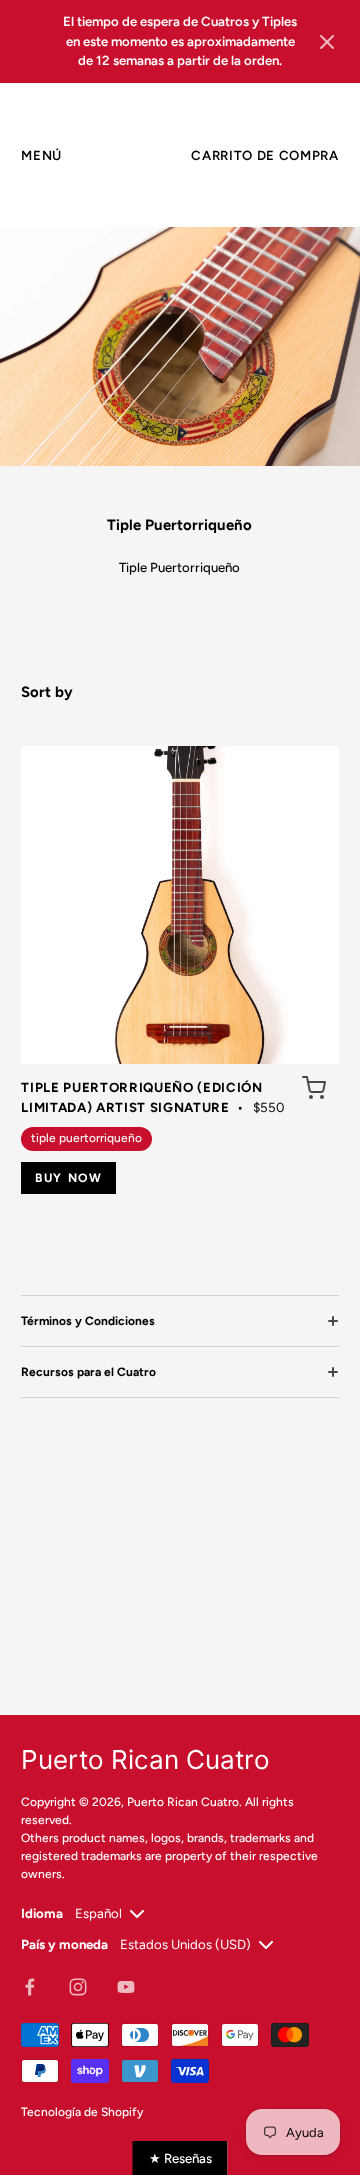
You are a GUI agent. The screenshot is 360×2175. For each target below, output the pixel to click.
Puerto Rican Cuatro (183, 1802)
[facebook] (30, 1987)
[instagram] (78, 1987)
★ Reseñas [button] (180, 2158)
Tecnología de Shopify (82, 2112)
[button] (327, 41)
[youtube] (126, 1987)
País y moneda (64, 1944)
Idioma (42, 1913)
